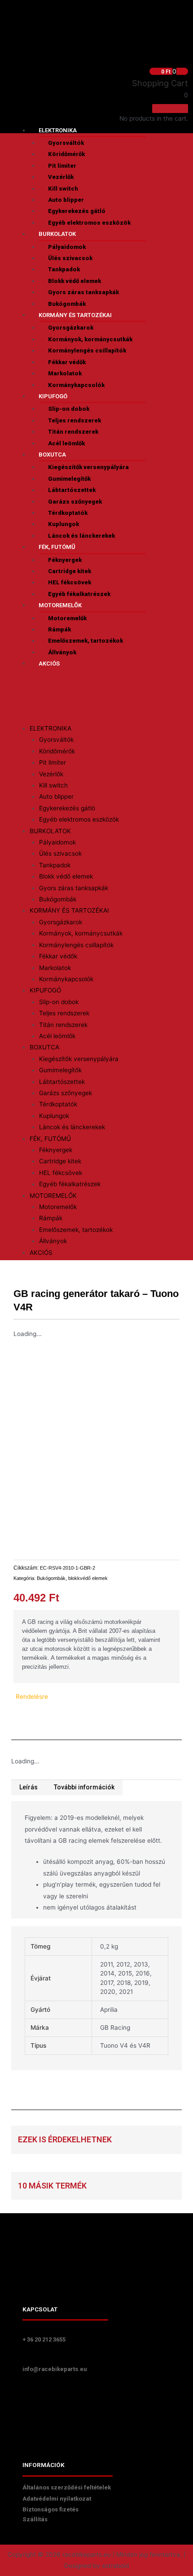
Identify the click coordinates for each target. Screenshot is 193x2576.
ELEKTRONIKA (58, 130)
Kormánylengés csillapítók (87, 350)
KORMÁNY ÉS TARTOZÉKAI (75, 315)
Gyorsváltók (66, 143)
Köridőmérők (66, 154)
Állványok (62, 652)
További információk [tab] (84, 1787)
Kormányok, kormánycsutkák (90, 339)
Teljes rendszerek (75, 420)
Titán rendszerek (73, 432)
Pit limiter (62, 166)
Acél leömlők (66, 443)
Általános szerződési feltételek (67, 2487)
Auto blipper (66, 200)
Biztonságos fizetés (50, 2509)
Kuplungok (64, 524)
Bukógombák (67, 304)
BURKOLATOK (57, 234)
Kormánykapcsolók (76, 385)
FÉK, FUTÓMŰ (57, 547)
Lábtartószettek (72, 490)
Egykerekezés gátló (77, 211)
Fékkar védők (67, 362)
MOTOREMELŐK (60, 605)
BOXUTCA (52, 455)
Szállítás (35, 2519)
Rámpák (59, 629)
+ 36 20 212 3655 (44, 2339)
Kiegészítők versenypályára (88, 467)
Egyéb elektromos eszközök (89, 223)
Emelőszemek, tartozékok (86, 641)
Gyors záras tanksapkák (83, 292)
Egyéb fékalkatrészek (79, 594)
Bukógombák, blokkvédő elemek (72, 1578)
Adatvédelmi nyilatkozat (57, 2499)
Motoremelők (67, 618)
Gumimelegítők (69, 479)
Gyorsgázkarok (71, 328)
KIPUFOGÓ (53, 396)
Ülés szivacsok (70, 258)
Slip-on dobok (69, 409)
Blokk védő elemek (75, 281)
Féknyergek (65, 560)
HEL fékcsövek (70, 582)
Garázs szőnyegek (75, 502)
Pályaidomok (67, 247)
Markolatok (65, 373)
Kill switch (63, 189)
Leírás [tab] (29, 1787)
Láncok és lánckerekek (81, 536)
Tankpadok (64, 269)
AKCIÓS (49, 664)
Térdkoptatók (68, 513)
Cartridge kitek (70, 571)
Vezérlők (61, 177)
